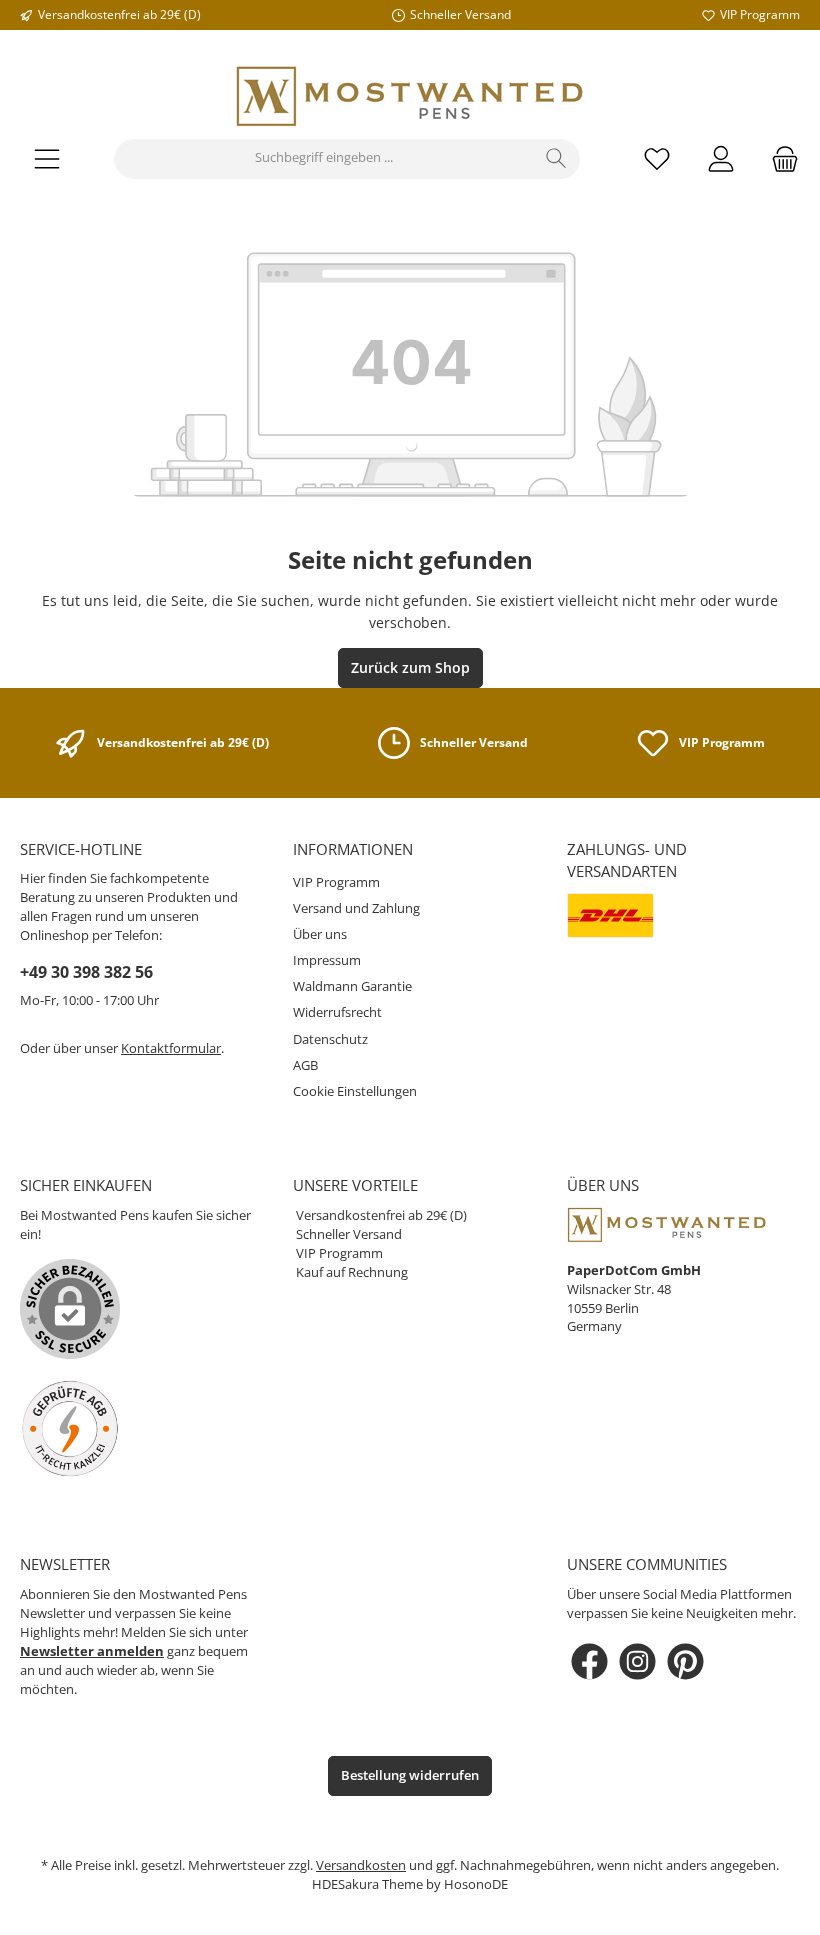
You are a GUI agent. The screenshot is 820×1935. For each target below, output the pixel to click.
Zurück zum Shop (410, 667)
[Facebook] (589, 1661)
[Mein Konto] (721, 158)
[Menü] (47, 158)
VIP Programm (336, 882)
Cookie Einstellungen (355, 1091)
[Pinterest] (685, 1661)
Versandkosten (361, 1865)
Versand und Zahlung (356, 908)
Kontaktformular (171, 1048)
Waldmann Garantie (352, 986)
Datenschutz (330, 1039)
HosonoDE (476, 1884)
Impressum (327, 960)
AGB (305, 1065)
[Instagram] (637, 1661)
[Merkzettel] (657, 158)
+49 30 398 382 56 (86, 972)
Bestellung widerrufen (410, 1775)
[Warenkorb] (779, 158)
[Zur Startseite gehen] (410, 96)
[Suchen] (556, 159)
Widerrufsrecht (337, 1012)
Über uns (320, 934)
